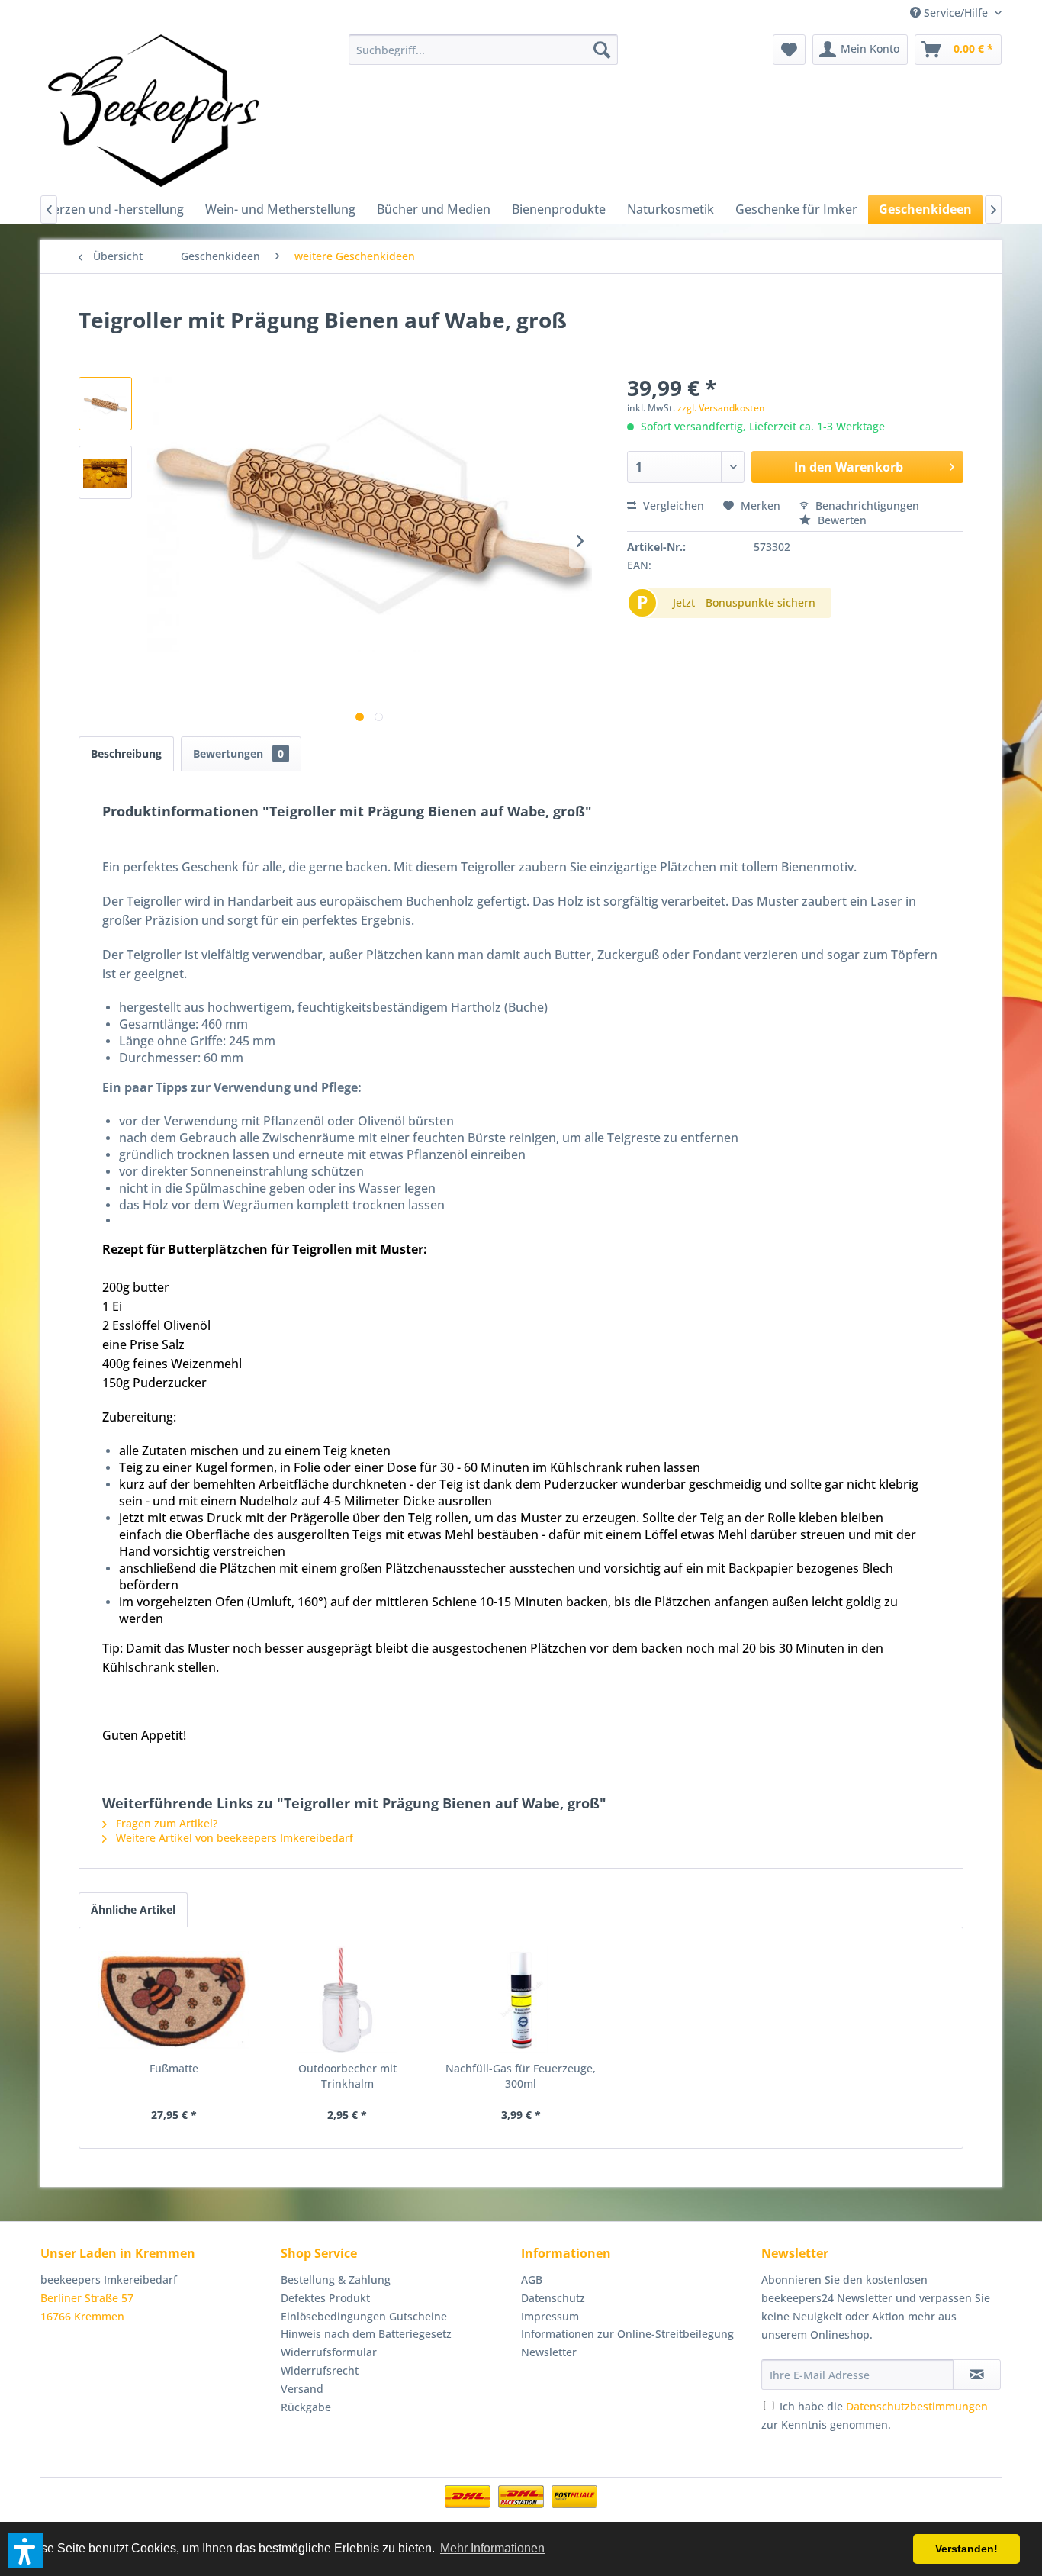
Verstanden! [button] (966, 2549)
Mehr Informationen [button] (492, 2548)
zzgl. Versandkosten (721, 408)
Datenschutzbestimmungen (917, 2406)
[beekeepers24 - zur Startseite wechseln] (153, 111)
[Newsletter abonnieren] (977, 2375)
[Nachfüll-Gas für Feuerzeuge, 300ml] (521, 2000)
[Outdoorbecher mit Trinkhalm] (348, 2000)
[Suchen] (602, 50)
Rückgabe (306, 2407)
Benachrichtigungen (866, 506)
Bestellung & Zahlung (336, 2280)
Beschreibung (126, 753)
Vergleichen (672, 506)
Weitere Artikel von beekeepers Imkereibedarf (233, 1838)
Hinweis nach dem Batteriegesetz (366, 2334)
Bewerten (841, 520)
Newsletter (549, 2352)
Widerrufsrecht (320, 2370)
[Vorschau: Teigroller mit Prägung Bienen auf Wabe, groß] (105, 404)
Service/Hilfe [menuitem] (956, 13)
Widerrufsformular (329, 2352)
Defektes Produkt (325, 2298)
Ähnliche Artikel (133, 1909)
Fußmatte (174, 2068)
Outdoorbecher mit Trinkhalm (347, 2076)
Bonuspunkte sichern (761, 602)
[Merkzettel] (789, 50)
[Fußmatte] (174, 2000)
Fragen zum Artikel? (165, 1823)
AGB (532, 2280)
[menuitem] (483, 50)
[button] (25, 2551)
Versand (302, 2389)
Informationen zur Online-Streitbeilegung (627, 2334)
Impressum (550, 2316)
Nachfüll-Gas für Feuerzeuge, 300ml (521, 2076)
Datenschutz (553, 2298)
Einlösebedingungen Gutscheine (364, 2316)
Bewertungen (238, 753)
